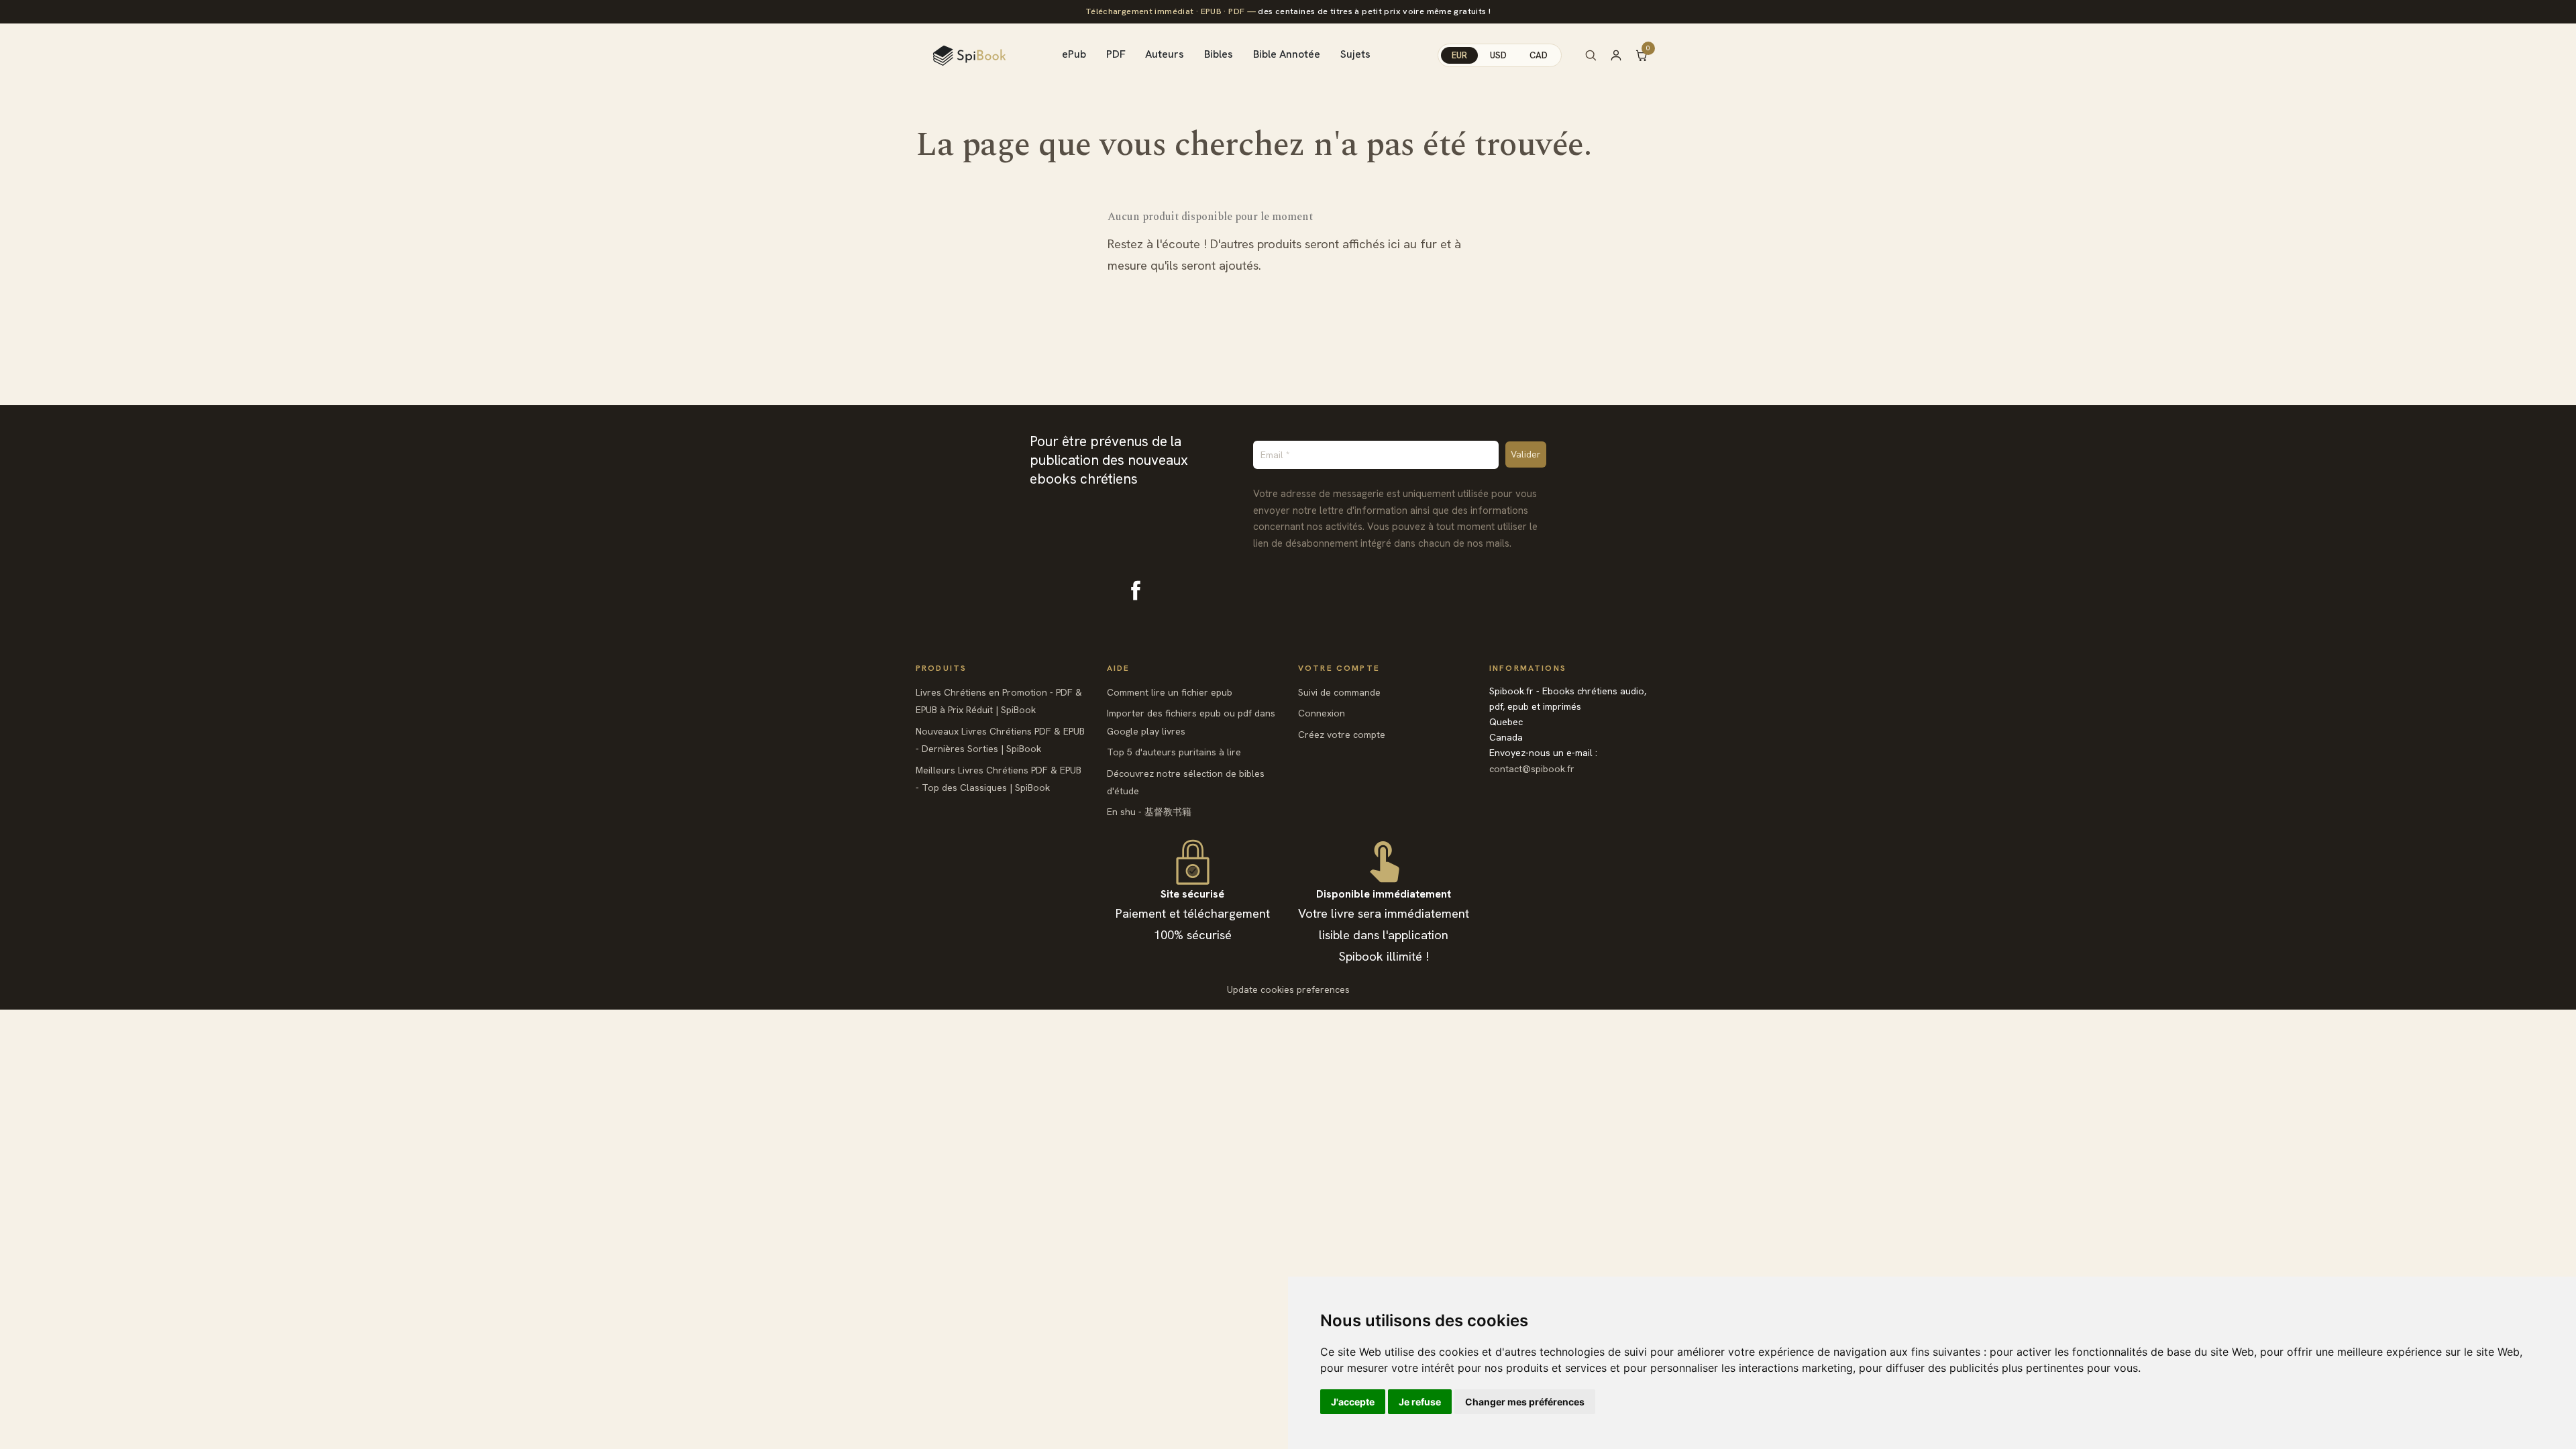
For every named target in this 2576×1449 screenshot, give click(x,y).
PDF (1116, 54)
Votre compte (1339, 668)
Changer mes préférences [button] (1525, 1402)
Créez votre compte (1342, 735)
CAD (1539, 55)
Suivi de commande (1339, 692)
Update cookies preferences (1288, 989)
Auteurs (1165, 54)
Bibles (1219, 54)
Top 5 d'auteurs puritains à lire (1174, 752)
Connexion (1322, 713)
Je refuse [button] (1420, 1402)
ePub (1074, 54)
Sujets (1355, 54)
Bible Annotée (1287, 54)
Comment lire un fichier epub (1170, 692)
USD (1498, 55)
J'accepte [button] (1353, 1402)
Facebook (1136, 590)
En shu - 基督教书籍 (1149, 812)
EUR (1459, 55)
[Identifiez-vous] (1622, 55)
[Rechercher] (1591, 55)
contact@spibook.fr (1532, 769)
